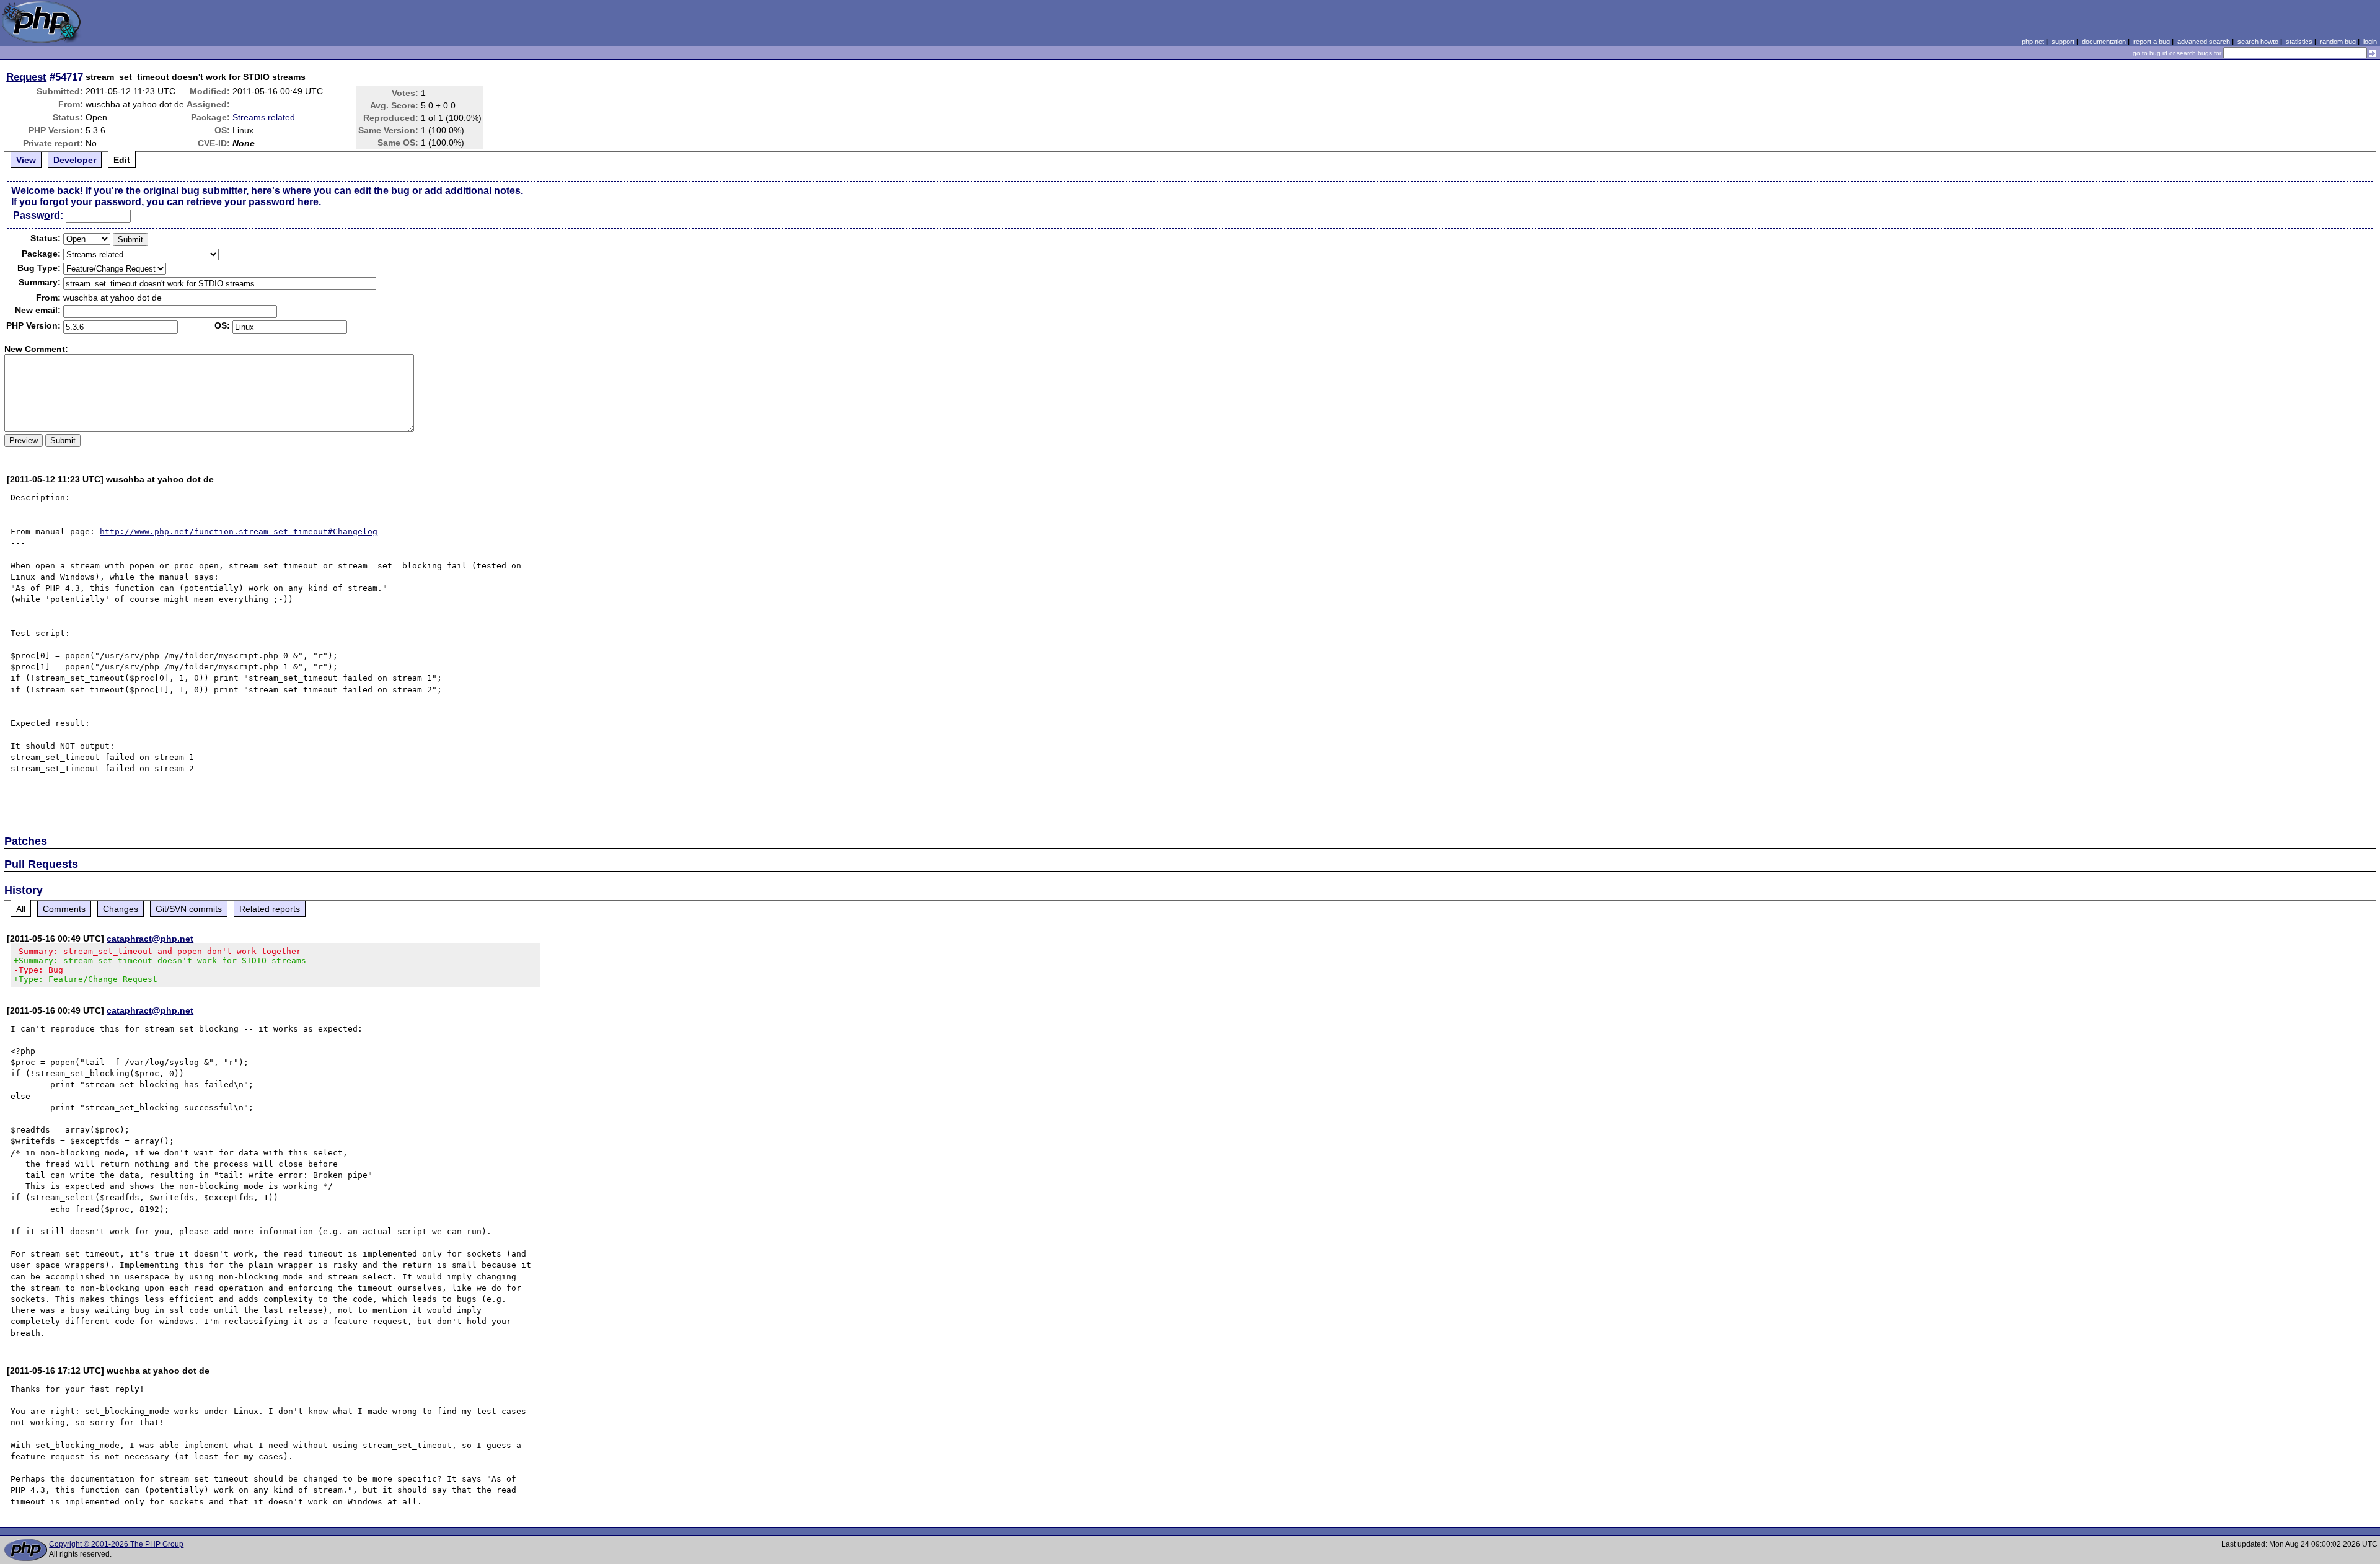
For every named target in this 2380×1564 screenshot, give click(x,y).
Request (26, 77)
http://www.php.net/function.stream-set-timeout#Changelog (239, 532)
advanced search (2204, 42)
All (21, 909)
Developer (75, 160)
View (26, 160)
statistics (2299, 42)
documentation (2104, 42)
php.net (2033, 42)
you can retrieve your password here (232, 202)
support (2063, 42)
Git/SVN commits (189, 909)
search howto (2258, 42)
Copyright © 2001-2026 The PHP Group (116, 1544)
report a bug (2152, 42)
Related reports (270, 909)
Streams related (264, 117)
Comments (64, 909)
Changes (121, 909)
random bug (2338, 42)
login (2370, 42)
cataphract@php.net (150, 939)
